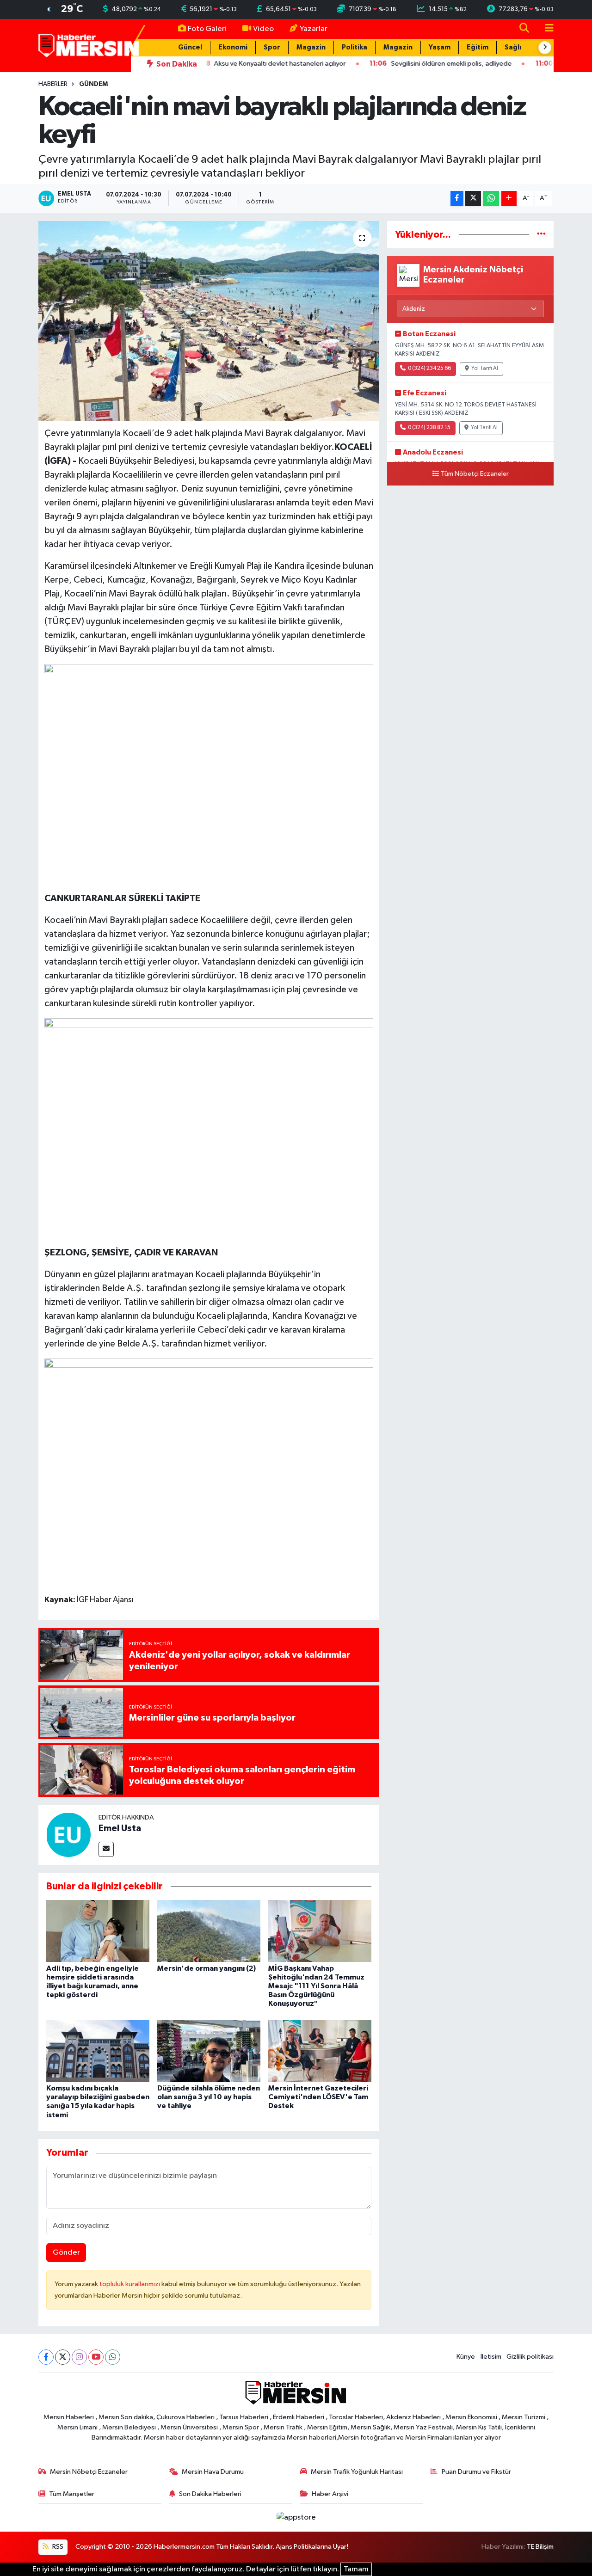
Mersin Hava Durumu (213, 2472)
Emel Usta (120, 1828)
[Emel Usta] (68, 1835)
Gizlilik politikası (530, 2357)
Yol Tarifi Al (485, 369)
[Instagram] (79, 2357)
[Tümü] (541, 235)
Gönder (66, 2253)
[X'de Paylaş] (473, 199)
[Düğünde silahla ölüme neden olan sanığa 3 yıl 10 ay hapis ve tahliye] (209, 2051)
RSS (57, 2547)
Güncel (190, 47)
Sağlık (515, 47)
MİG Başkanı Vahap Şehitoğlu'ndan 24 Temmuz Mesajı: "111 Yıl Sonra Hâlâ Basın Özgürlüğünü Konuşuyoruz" (316, 1986)
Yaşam (440, 47)
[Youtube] (96, 2357)
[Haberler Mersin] (89, 45)
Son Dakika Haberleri (210, 2494)
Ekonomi (233, 47)
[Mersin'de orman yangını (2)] (209, 1931)
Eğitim (478, 47)
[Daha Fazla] (509, 199)
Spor (272, 47)
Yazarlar (314, 29)
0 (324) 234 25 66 (429, 369)
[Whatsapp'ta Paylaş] (491, 199)
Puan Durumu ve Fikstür (476, 2472)
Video (263, 29)
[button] (545, 48)
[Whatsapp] (113, 2357)
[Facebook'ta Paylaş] (457, 199)
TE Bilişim (540, 2547)
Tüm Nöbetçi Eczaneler (475, 474)
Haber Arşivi (330, 2494)
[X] (63, 2357)
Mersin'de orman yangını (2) (207, 1968)
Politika (355, 47)
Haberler (53, 84)
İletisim (491, 2357)
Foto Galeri (207, 29)
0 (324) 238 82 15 (429, 428)
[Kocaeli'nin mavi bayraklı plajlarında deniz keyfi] (209, 321)
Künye (466, 2357)
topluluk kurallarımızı (130, 2284)
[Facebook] (46, 2357)
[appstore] (296, 2518)
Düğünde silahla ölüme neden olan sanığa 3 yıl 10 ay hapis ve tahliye (209, 2097)
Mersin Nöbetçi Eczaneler (89, 2472)
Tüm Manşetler (72, 2494)
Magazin (311, 47)
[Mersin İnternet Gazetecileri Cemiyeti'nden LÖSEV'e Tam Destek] (320, 2051)
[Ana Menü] (545, 29)
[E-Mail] (106, 1849)
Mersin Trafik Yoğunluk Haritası (357, 2472)
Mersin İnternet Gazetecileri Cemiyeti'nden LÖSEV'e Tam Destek (318, 2097)
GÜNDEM (93, 84)
